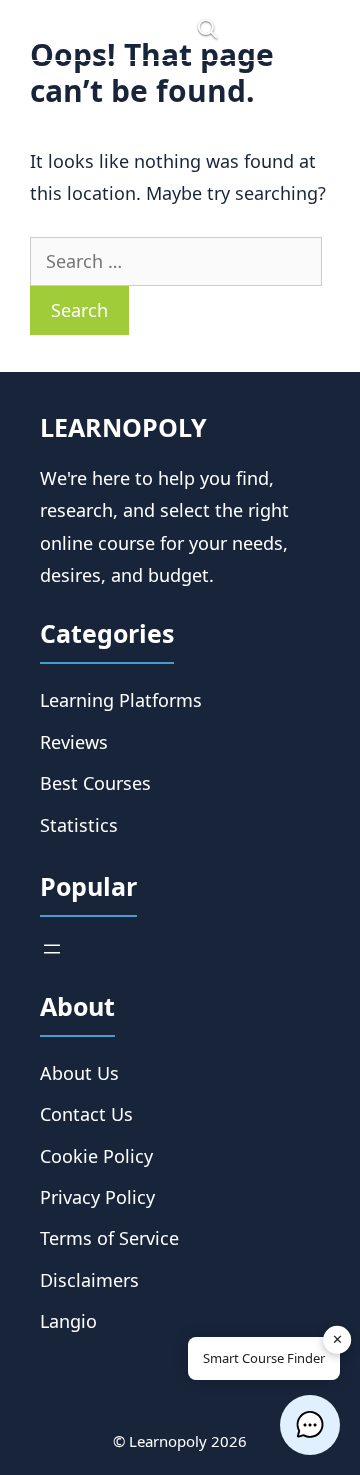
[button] (310, 1425)
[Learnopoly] (100, 30)
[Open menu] (52, 949)
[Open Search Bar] (207, 30)
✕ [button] (337, 1339)
